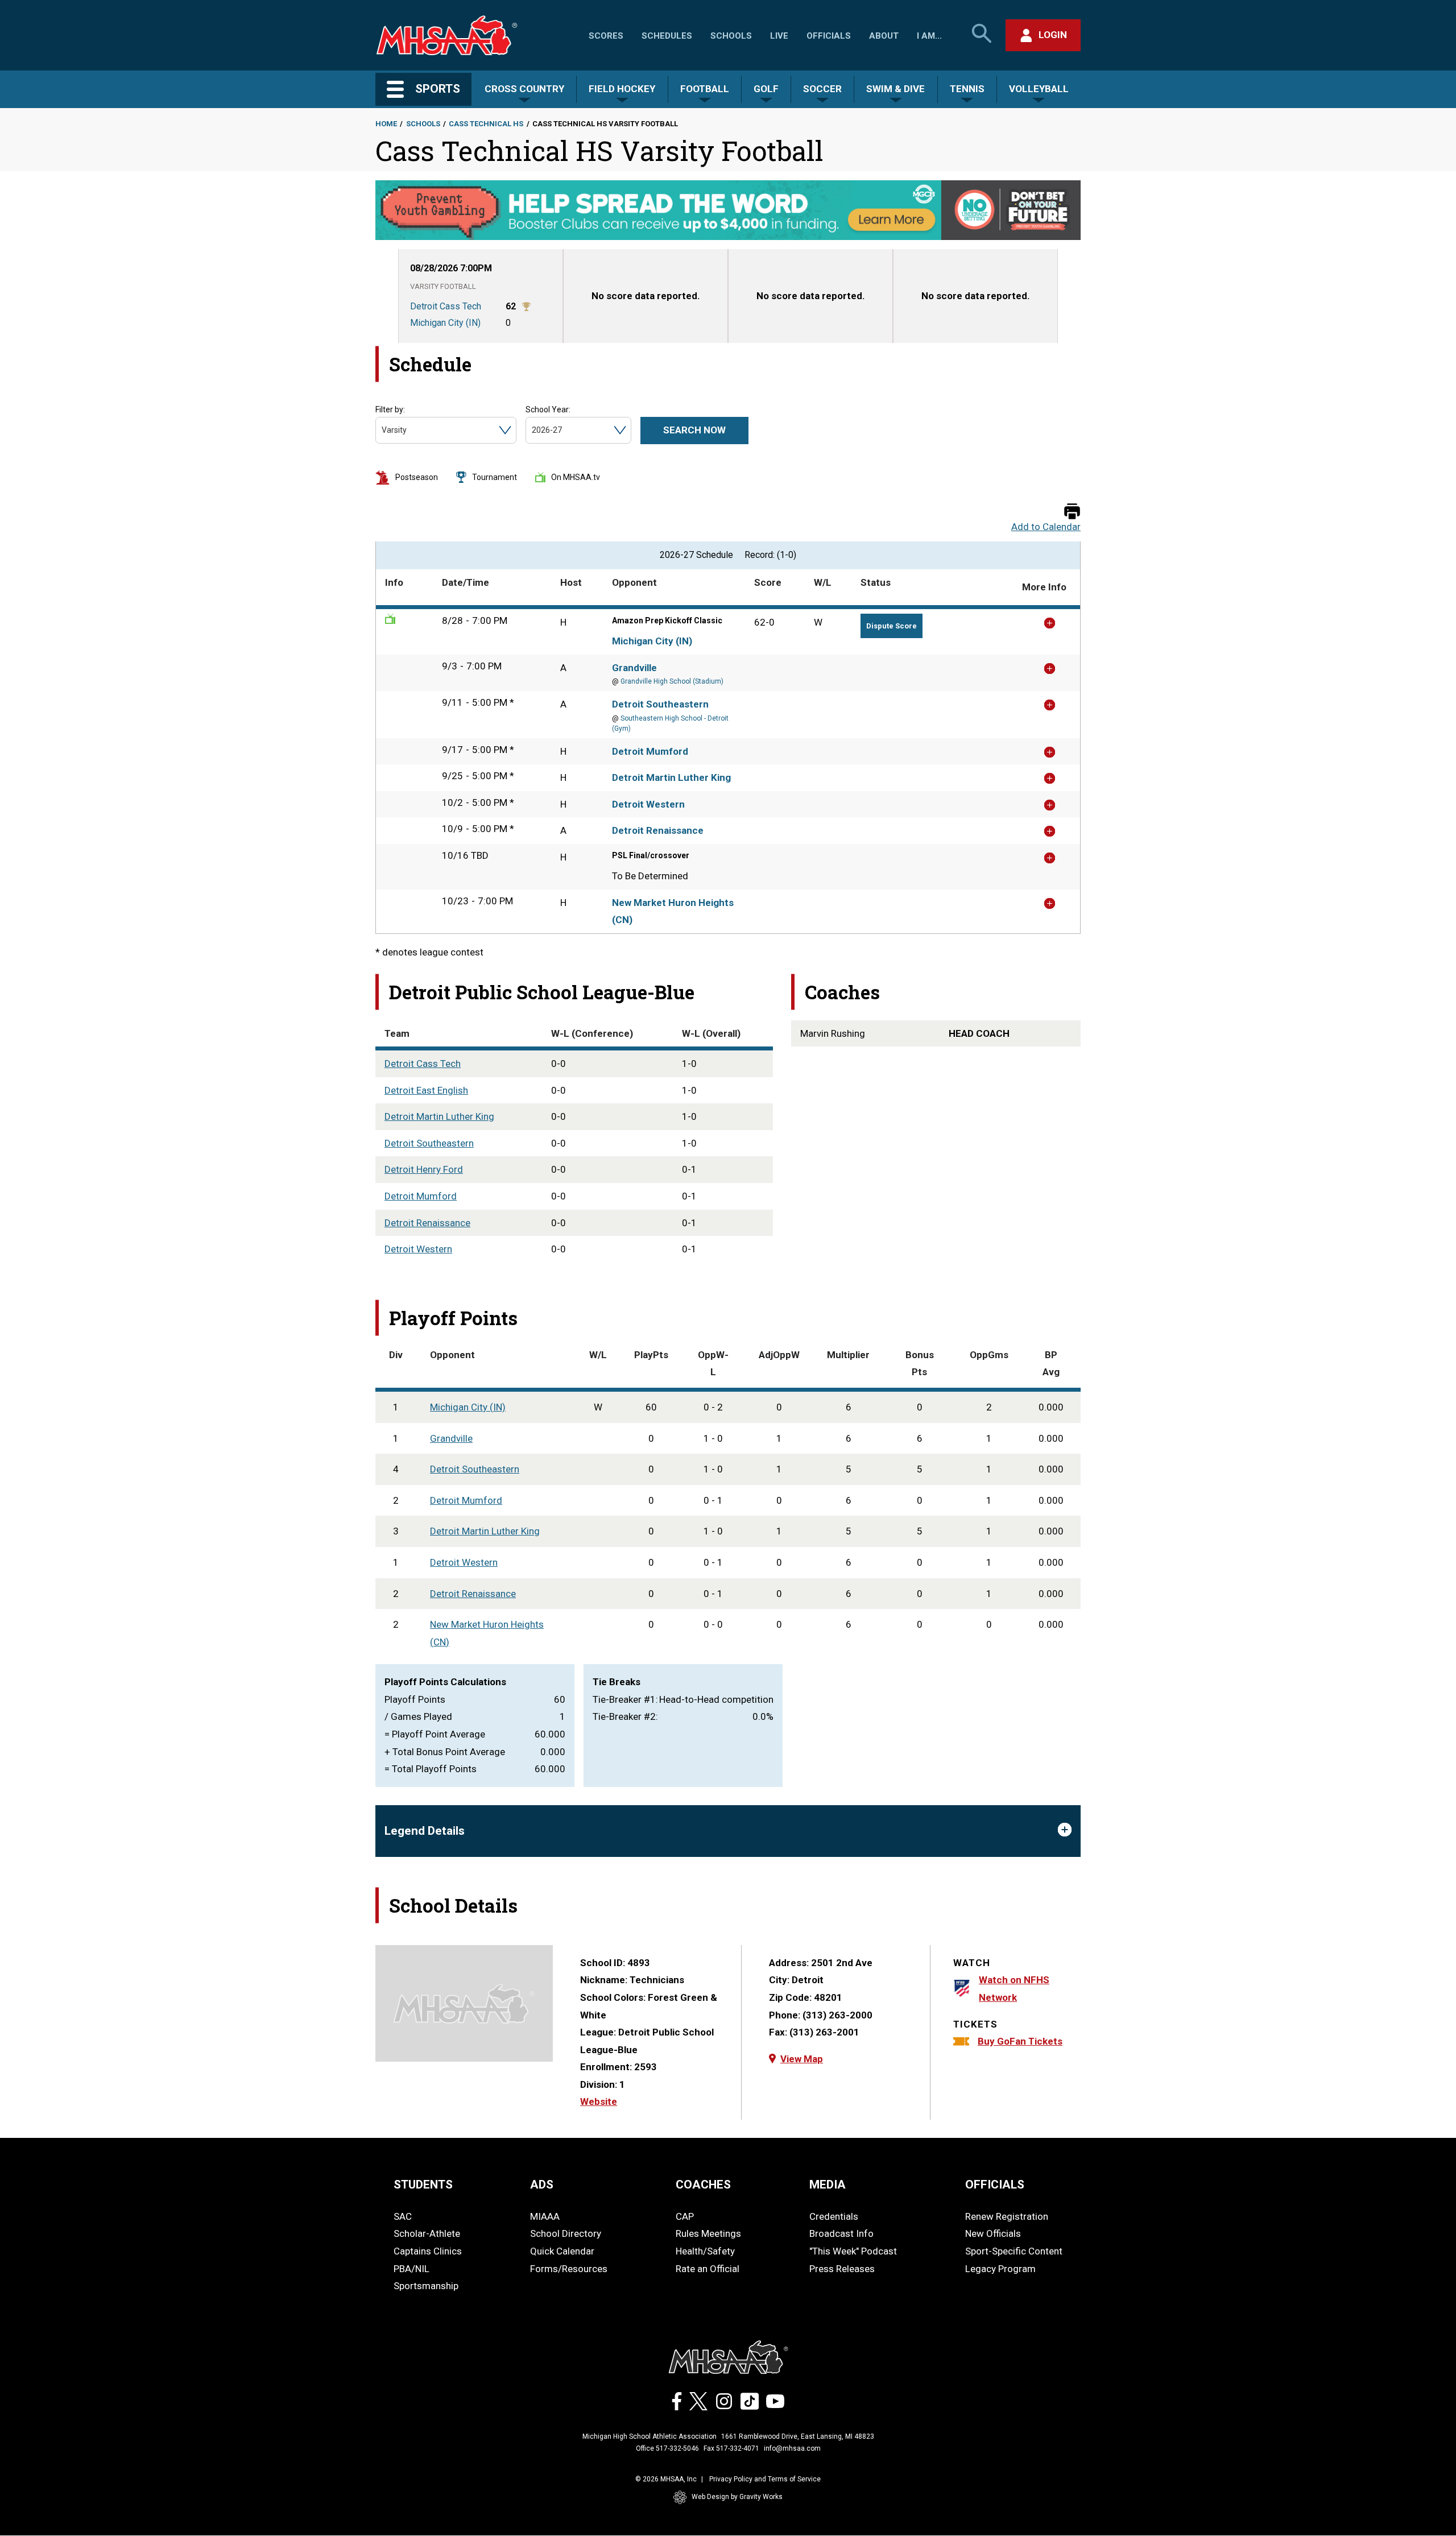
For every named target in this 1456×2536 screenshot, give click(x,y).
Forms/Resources (569, 2269)
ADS (542, 2185)
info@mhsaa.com (792, 2448)
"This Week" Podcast (853, 2251)
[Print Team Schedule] (1072, 512)
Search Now (694, 430)
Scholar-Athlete (427, 2233)
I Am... (929, 36)
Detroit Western (648, 804)
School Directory (566, 2233)
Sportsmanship (426, 2286)
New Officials (993, 2233)
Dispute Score (892, 626)
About (884, 36)
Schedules (667, 36)
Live (779, 36)
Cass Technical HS (486, 124)
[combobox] (382, 430)
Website (599, 2101)
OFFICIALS (995, 2185)
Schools (731, 36)
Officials (829, 36)
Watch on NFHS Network (1014, 1989)
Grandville (634, 668)
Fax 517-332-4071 (731, 2448)
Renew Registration (1007, 2216)
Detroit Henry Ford (424, 1169)
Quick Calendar (562, 2251)
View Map (802, 2059)
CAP (685, 2216)
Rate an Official (708, 2269)
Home (386, 124)
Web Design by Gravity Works (737, 2497)
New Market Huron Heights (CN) (673, 911)
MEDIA (828, 2185)
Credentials (834, 2216)
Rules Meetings (708, 2233)
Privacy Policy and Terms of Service (765, 2479)
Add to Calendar (1046, 527)
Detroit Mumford (650, 751)
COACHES (703, 2185)
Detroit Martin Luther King (671, 777)
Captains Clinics (428, 2251)
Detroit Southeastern (660, 704)
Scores (606, 36)
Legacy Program (1000, 2269)
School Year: (548, 409)
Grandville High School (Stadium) (672, 681)
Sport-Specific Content (1014, 2251)
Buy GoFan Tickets (1020, 2041)
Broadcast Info (841, 2233)
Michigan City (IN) (652, 641)
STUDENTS (423, 2185)
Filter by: (390, 409)
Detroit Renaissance (658, 830)
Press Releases (842, 2269)
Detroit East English (426, 1090)
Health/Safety (705, 2251)
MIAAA (545, 2216)
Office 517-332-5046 (667, 2448)
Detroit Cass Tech (423, 1064)
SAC (403, 2216)
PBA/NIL (411, 2269)
